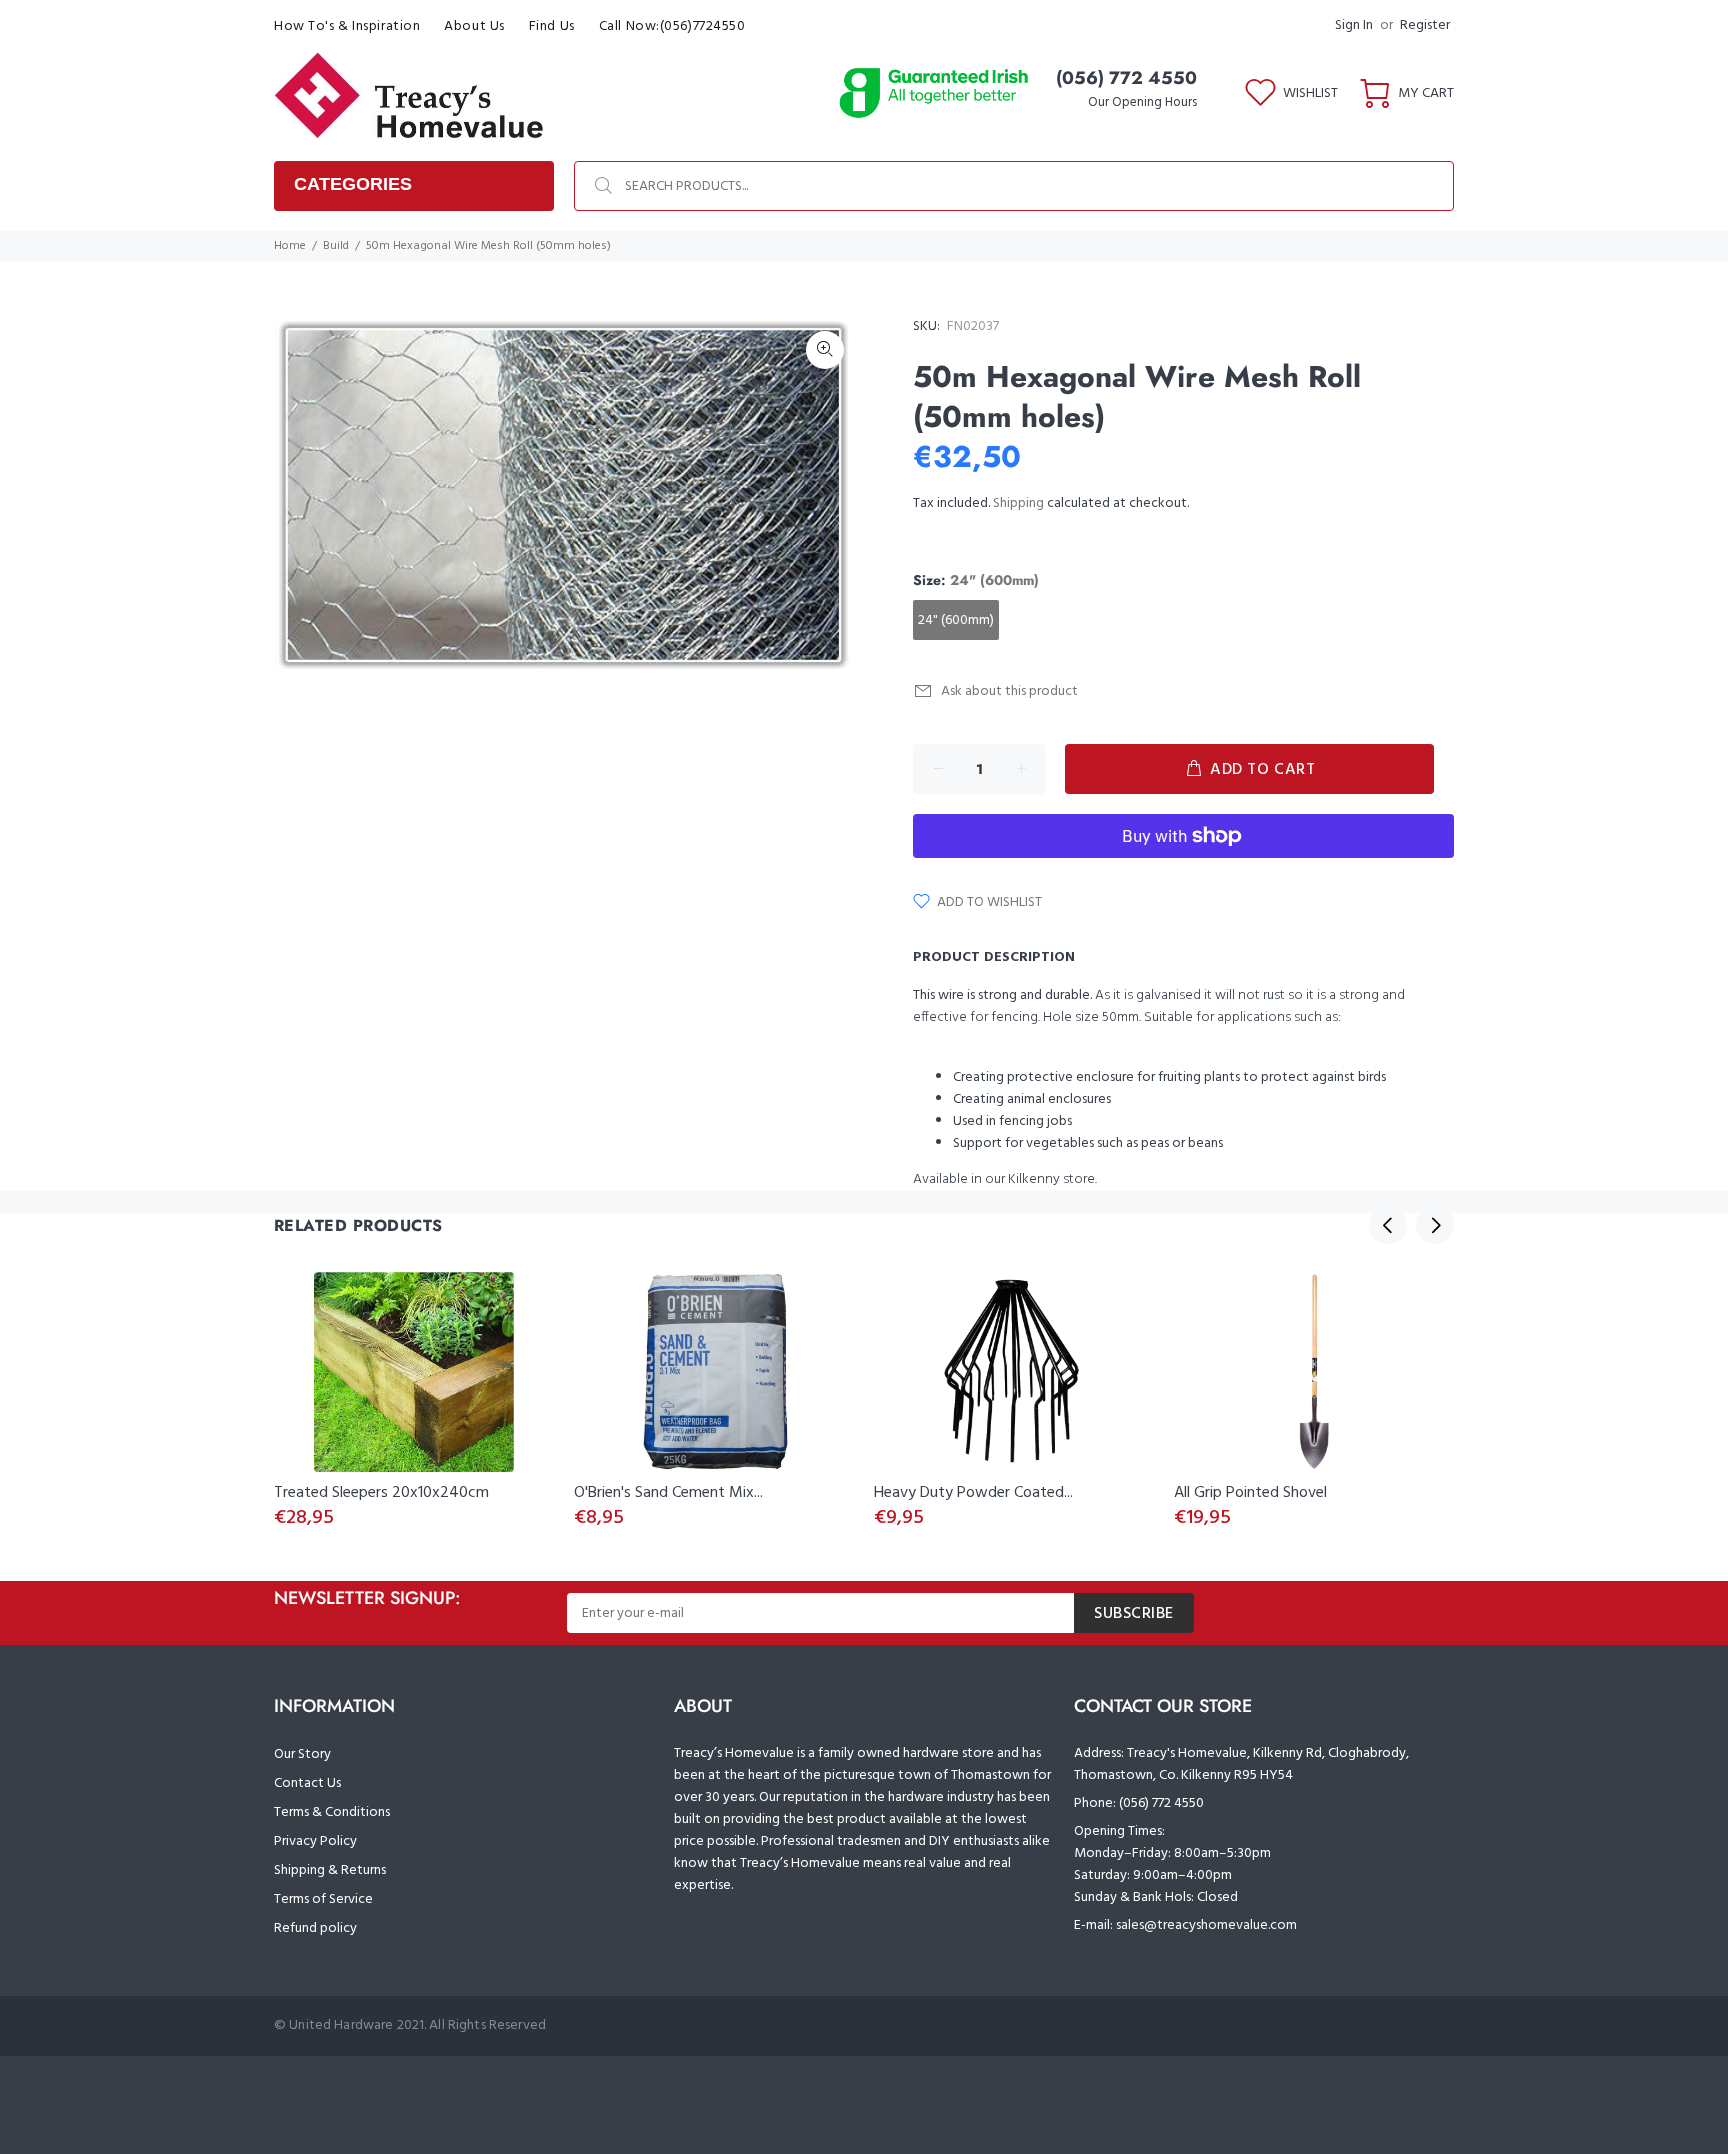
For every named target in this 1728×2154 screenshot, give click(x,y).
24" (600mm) (956, 620)
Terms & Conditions (332, 1812)
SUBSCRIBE (1134, 1614)
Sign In (1354, 25)
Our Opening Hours (1142, 102)
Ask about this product (1009, 691)
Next (1435, 1225)
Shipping (1018, 503)
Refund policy (315, 1928)
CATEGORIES (353, 184)
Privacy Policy (315, 1841)
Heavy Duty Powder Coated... (973, 1493)
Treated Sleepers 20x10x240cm (381, 1493)
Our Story (302, 1754)
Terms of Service (323, 1899)
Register (1425, 25)
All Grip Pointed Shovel (1250, 1493)
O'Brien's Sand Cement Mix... (668, 1493)
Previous (1388, 1225)
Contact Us (307, 1783)
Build (336, 246)
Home (290, 246)
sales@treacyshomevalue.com (1206, 1925)
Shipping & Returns (330, 1870)
